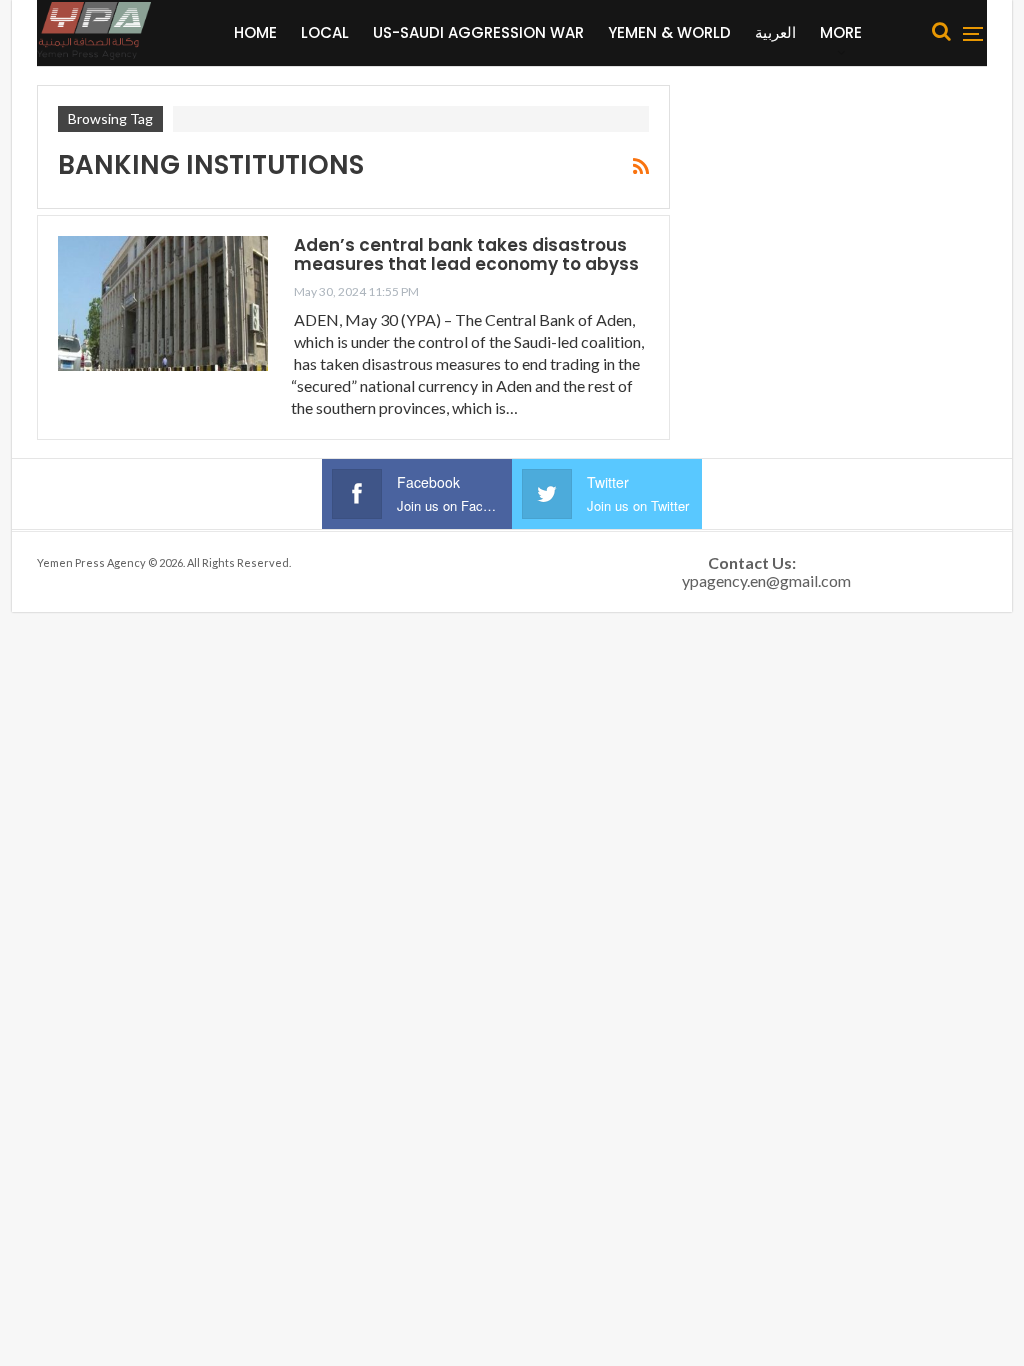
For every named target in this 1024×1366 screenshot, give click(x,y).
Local (325, 32)
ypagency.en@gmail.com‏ (766, 580)
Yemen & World (669, 32)
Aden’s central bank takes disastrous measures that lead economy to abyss (466, 254)
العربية (775, 32)
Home (255, 32)
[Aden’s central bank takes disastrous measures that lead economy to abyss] (163, 303)
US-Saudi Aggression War (478, 32)
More (841, 32)
